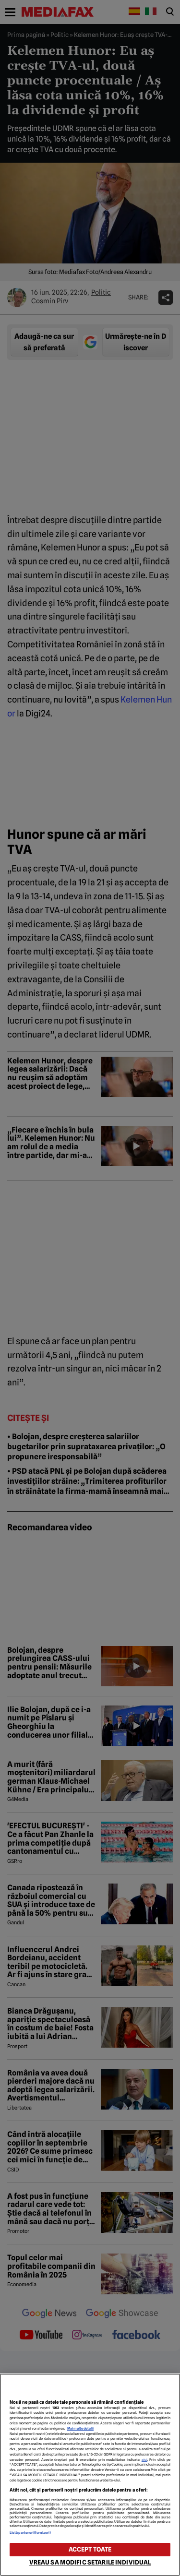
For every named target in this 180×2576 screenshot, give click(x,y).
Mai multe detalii (80, 2428)
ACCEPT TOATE (90, 2549)
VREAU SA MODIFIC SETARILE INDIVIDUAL (90, 2562)
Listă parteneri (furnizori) (30, 2533)
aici (144, 2460)
